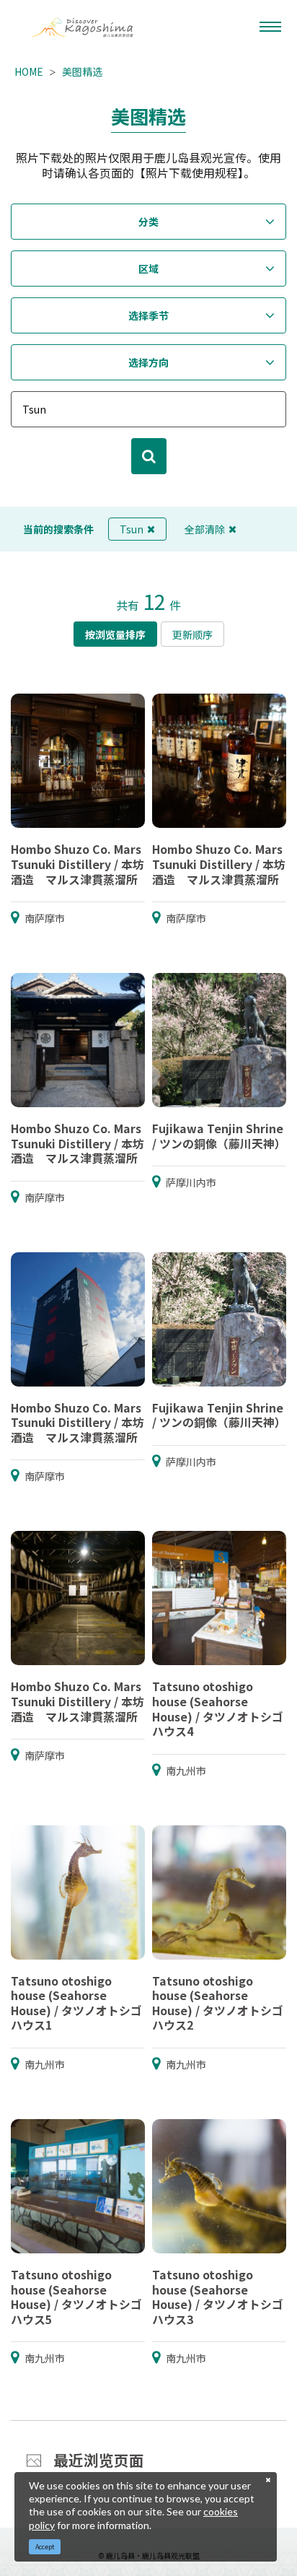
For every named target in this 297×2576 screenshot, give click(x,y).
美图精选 (82, 71)
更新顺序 (192, 634)
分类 (148, 222)
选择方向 (148, 362)
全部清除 (205, 529)
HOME (29, 71)
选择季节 (148, 315)
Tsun (132, 529)
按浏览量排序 (115, 634)
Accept (45, 2547)
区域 (148, 268)
